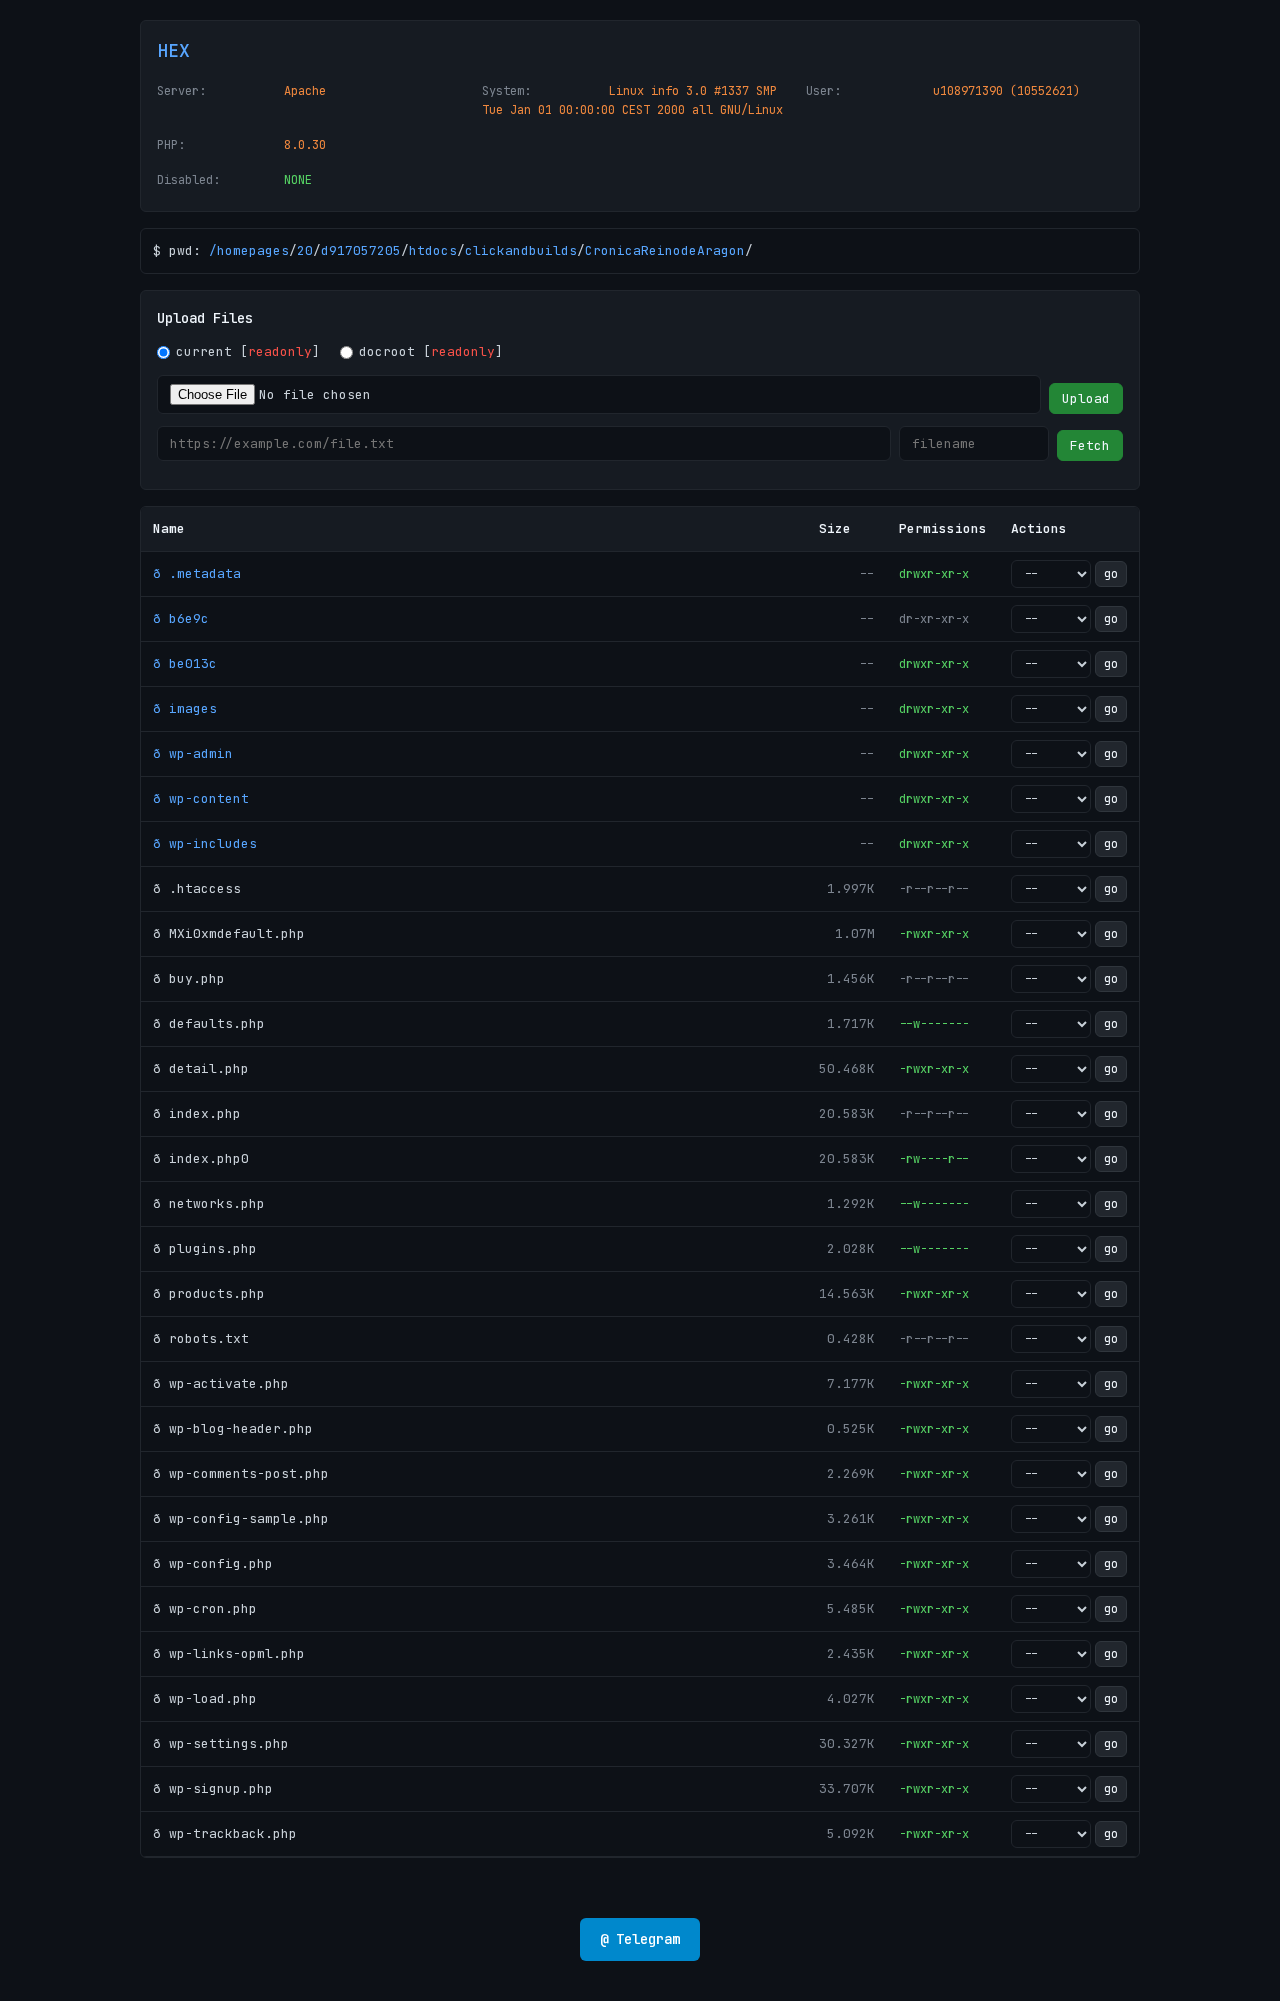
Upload (1086, 398)
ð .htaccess (197, 888)
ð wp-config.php (213, 1563)
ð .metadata (197, 573)
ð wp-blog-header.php (233, 1428)
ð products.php (209, 1293)
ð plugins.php (205, 1248)
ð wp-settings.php (221, 1743)
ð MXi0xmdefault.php (229, 933)
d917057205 (361, 250)
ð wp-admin (193, 753)
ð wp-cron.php (205, 1608)
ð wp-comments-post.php (241, 1473)
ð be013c (185, 663)
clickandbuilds (521, 250)
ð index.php (197, 1113)
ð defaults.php (209, 1023)
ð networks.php (209, 1203)
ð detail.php (201, 1068)
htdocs (433, 250)
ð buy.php (189, 978)
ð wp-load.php (205, 1698)
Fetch (1090, 445)
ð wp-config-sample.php (241, 1518)
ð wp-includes (205, 843)
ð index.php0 (201, 1158)
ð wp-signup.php (213, 1788)
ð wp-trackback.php (225, 1833)
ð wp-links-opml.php (229, 1653)
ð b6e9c (181, 618)
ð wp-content (201, 798)
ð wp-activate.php (221, 1383)
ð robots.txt (201, 1338)
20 (305, 250)
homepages (253, 250)
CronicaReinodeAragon (665, 250)
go (1111, 574)
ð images (185, 708)
